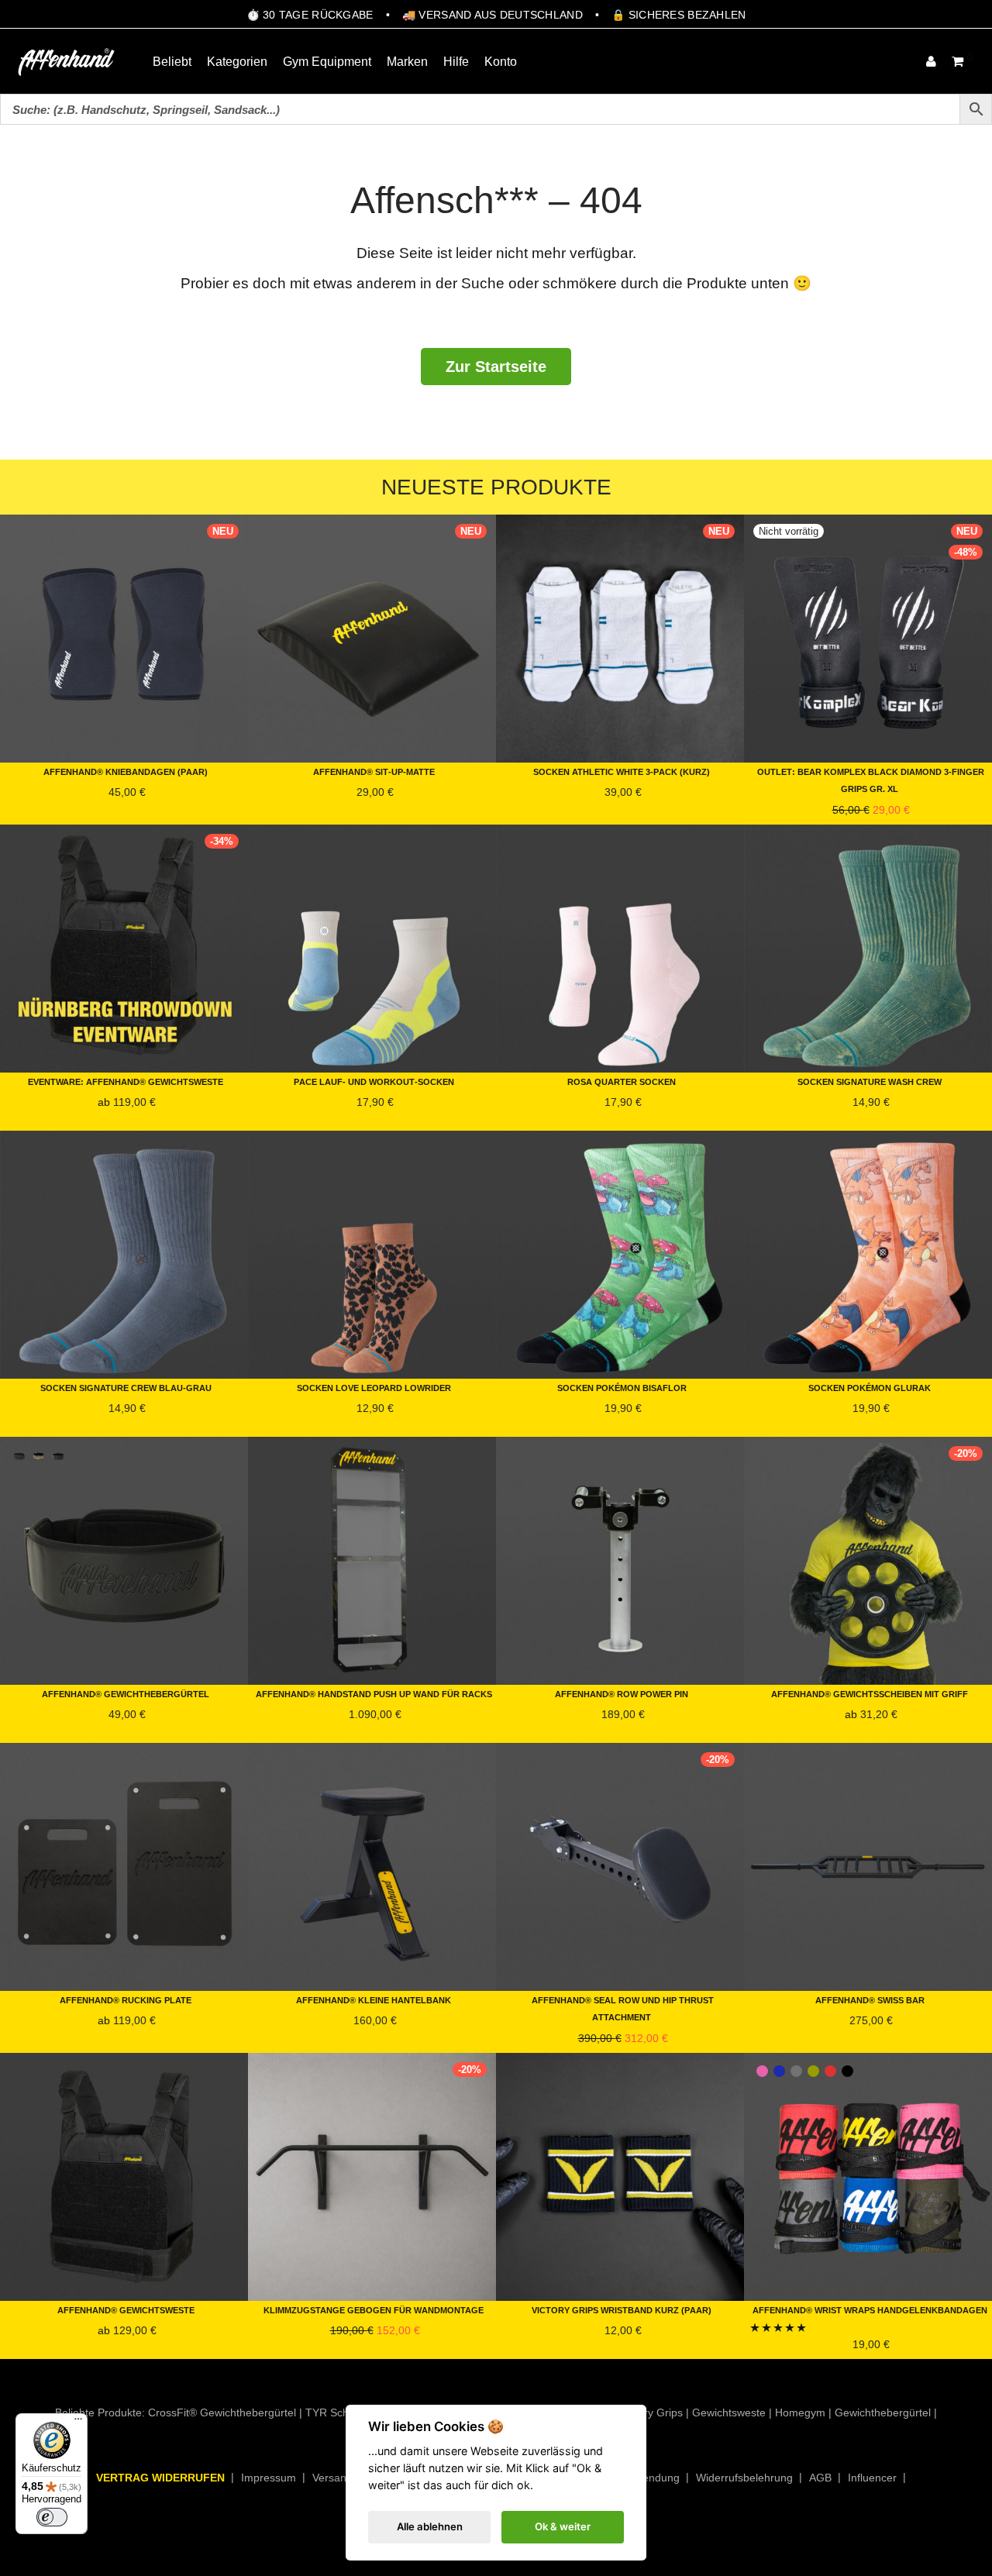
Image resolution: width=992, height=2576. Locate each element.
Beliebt (172, 62)
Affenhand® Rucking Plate (126, 1999)
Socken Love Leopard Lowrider (374, 1387)
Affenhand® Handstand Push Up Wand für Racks (374, 1693)
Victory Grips (651, 2412)
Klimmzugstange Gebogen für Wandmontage (374, 2309)
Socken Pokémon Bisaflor (622, 1387)
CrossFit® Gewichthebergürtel (222, 2412)
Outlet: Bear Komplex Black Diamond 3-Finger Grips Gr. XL (871, 779)
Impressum (269, 2478)
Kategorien (237, 62)
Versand (332, 2478)
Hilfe (456, 62)
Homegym (800, 2412)
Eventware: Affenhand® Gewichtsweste (126, 1081)
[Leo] (39, 1456)
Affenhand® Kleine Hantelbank (374, 1999)
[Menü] (78, 2423)
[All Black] (19, 1456)
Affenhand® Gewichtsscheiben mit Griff (870, 1693)
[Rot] (830, 2071)
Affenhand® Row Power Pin (622, 1693)
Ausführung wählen (53, 810)
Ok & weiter (563, 2526)
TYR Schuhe (336, 2412)
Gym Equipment (327, 62)
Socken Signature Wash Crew (870, 1081)
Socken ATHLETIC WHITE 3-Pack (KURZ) (622, 771)
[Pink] (762, 2071)
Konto (501, 62)
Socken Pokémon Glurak (870, 1387)
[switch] (52, 2517)
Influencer (872, 2478)
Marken (407, 62)
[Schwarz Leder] (58, 1456)
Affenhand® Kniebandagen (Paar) (126, 771)
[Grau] (796, 2071)
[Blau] (779, 2071)
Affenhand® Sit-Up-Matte (374, 771)
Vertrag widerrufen (160, 2478)
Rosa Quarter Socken (622, 1081)
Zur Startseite (496, 367)
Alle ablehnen (430, 2526)
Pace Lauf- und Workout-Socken (374, 1081)
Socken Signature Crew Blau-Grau (126, 1387)
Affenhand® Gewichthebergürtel (126, 1693)
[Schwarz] (847, 2071)
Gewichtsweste (729, 2412)
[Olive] (813, 2071)
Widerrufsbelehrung (744, 2478)
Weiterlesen (776, 814)
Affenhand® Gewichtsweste (126, 2309)
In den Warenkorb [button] (295, 810)
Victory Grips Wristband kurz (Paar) (622, 2309)
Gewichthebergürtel (883, 2412)
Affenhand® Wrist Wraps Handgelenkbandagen (870, 2309)
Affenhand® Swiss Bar (870, 1999)
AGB (820, 2478)
